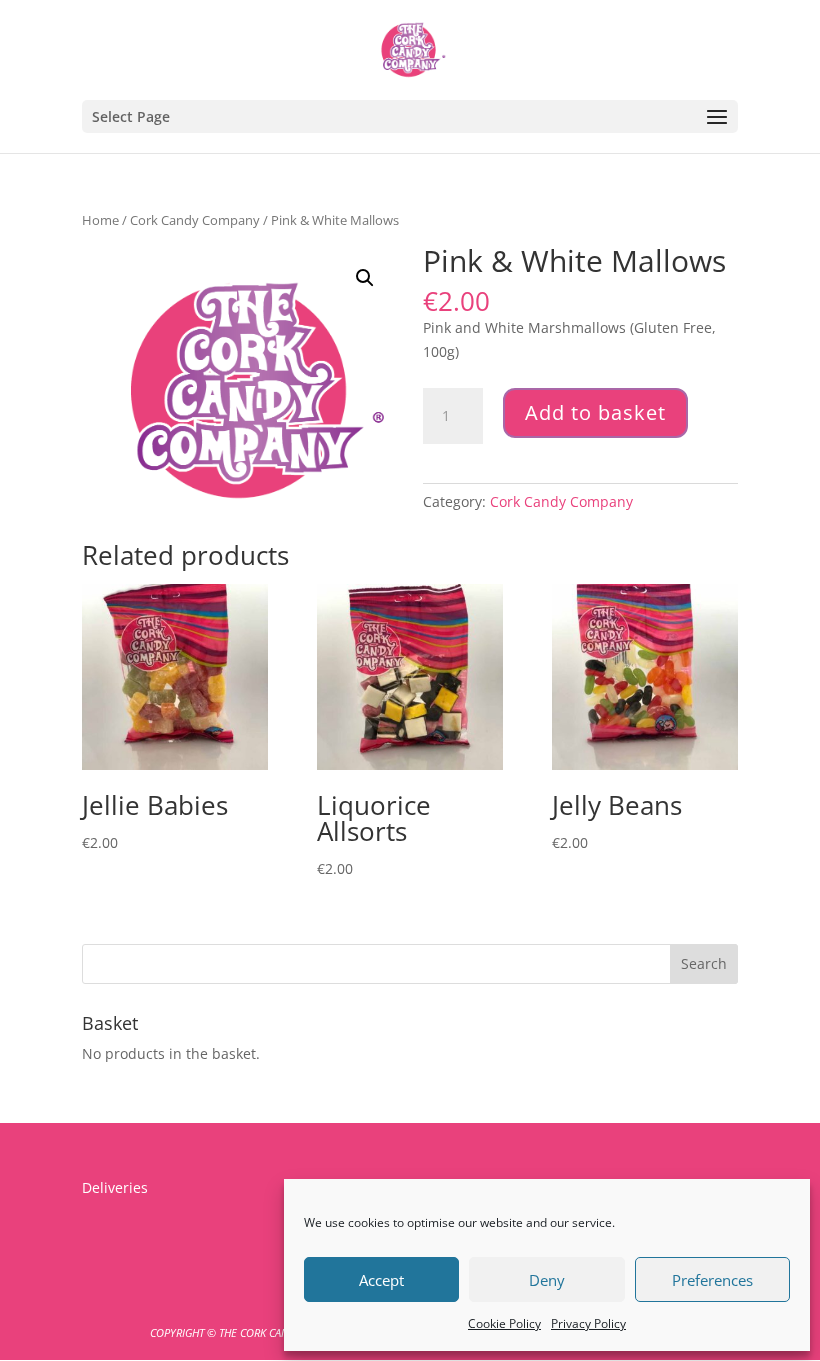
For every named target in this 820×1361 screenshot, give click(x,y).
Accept (381, 1280)
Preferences (712, 1280)
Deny (547, 1280)
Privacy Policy (588, 1323)
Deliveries (115, 1187)
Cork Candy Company (195, 220)
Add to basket (595, 412)
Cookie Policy (504, 1323)
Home (100, 220)
